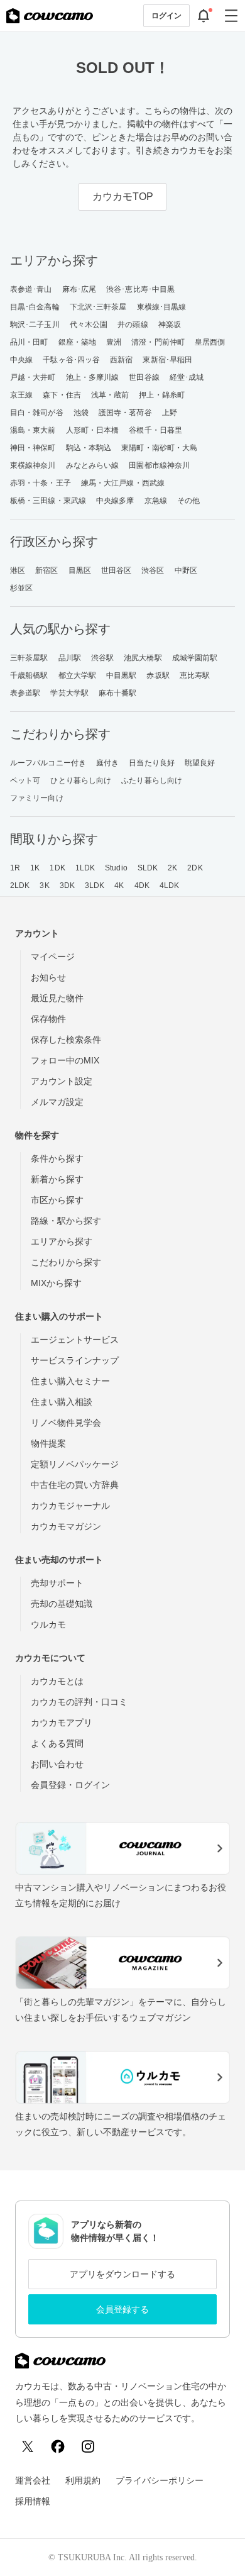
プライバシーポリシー (160, 2480)
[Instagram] (88, 2446)
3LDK (95, 885)
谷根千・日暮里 (155, 430)
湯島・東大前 (33, 430)
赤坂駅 (158, 675)
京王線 (21, 395)
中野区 (186, 570)
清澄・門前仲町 (158, 342)
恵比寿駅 (195, 675)
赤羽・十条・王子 (41, 483)
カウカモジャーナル (70, 1506)
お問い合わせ (57, 1764)
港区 (18, 570)
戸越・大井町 (33, 377)
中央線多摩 (115, 501)
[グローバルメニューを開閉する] (231, 16)
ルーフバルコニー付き (48, 763)
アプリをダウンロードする (122, 2274)
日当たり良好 (152, 763)
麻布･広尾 (79, 289)
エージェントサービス (75, 1340)
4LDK (169, 885)
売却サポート (57, 1583)
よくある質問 (57, 1743)
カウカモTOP (123, 197)
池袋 (81, 413)
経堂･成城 (187, 377)
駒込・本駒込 (89, 448)
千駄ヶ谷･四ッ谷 (71, 360)
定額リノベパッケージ (75, 1464)
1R (15, 868)
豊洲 (114, 342)
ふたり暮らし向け (152, 780)
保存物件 (48, 1019)
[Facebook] (58, 2446)
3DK (67, 885)
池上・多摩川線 (93, 377)
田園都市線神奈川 (159, 465)
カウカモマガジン (66, 1526)
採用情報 (33, 2501)
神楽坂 (170, 325)
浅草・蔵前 (110, 395)
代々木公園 (89, 325)
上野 (170, 413)
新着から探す (57, 1179)
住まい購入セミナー (70, 1381)
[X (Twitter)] (28, 2446)
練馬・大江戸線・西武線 (123, 483)
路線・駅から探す (66, 1221)
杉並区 (21, 588)
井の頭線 (133, 325)
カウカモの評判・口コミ (79, 1702)
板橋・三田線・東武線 (48, 501)
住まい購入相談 (62, 1402)
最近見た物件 (57, 998)
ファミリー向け (37, 798)
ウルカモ (48, 1624)
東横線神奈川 (33, 465)
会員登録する (122, 2309)
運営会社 (33, 2480)
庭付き (107, 763)
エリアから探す (62, 1241)
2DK (195, 868)
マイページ (53, 957)
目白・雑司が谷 (37, 413)
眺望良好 (200, 763)
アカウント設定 (62, 1081)
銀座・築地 (78, 342)
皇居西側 (210, 342)
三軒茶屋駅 (29, 658)
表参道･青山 (31, 289)
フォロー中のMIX (65, 1060)
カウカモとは (57, 1681)
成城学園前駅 (195, 658)
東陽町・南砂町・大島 (159, 448)
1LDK (85, 868)
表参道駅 (25, 693)
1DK (57, 868)
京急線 (156, 501)
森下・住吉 (62, 395)
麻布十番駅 (118, 693)
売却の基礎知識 (62, 1604)
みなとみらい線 (93, 465)
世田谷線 (144, 377)
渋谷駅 (102, 658)
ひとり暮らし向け (81, 780)
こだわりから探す (66, 1262)
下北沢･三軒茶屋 (98, 307)
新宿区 (46, 570)
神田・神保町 (33, 448)
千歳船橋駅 (29, 675)
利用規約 (83, 2480)
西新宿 (121, 360)
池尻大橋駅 (143, 658)
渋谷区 (153, 570)
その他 (188, 501)
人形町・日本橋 (93, 430)
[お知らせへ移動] (204, 16)
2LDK (20, 885)
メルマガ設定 (57, 1102)
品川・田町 (29, 342)
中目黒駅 (121, 675)
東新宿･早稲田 (167, 360)
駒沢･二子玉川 (35, 325)
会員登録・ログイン (70, 1785)
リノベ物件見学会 (66, 1423)
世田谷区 (116, 570)
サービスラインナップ (75, 1360)
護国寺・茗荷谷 (125, 413)
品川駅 (70, 658)
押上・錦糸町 (162, 395)
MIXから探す (56, 1283)
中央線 (21, 360)
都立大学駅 (78, 675)
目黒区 (80, 570)
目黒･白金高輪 (35, 307)
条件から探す (57, 1158)
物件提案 (48, 1443)
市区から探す (57, 1200)
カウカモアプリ (62, 1723)
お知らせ (48, 977)
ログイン (166, 16)
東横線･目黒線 (162, 307)
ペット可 (25, 780)
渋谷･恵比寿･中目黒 (140, 289)
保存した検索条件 (66, 1040)
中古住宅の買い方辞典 (75, 1485)
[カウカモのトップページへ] (50, 16)
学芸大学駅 (69, 693)
